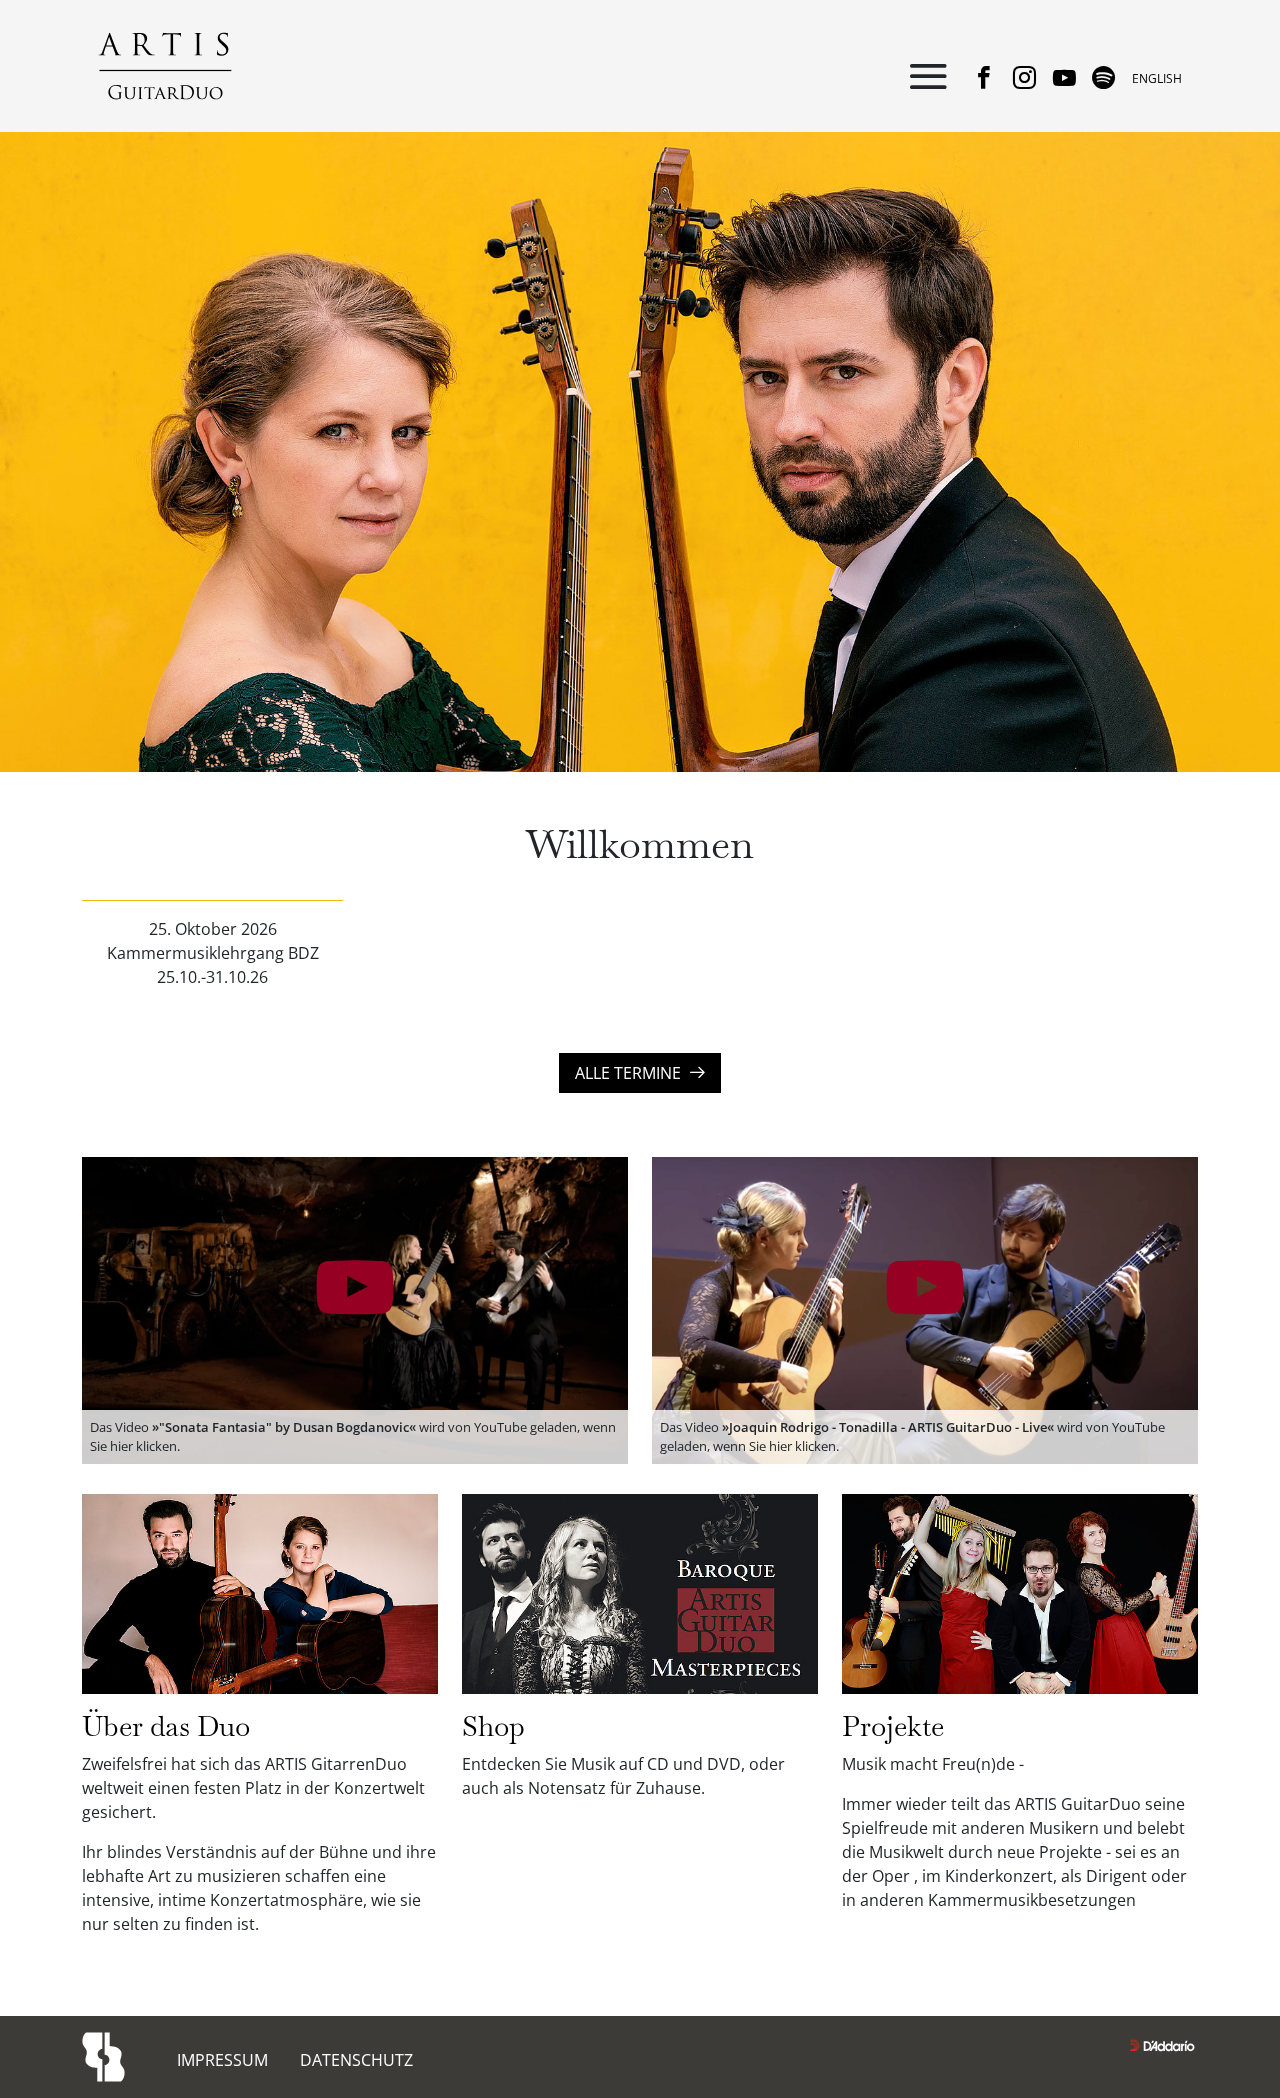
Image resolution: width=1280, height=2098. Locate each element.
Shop (493, 1726)
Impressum (222, 2060)
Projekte (893, 1726)
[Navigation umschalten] (928, 78)
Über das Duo (166, 1726)
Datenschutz (356, 2060)
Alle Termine (632, 1073)
